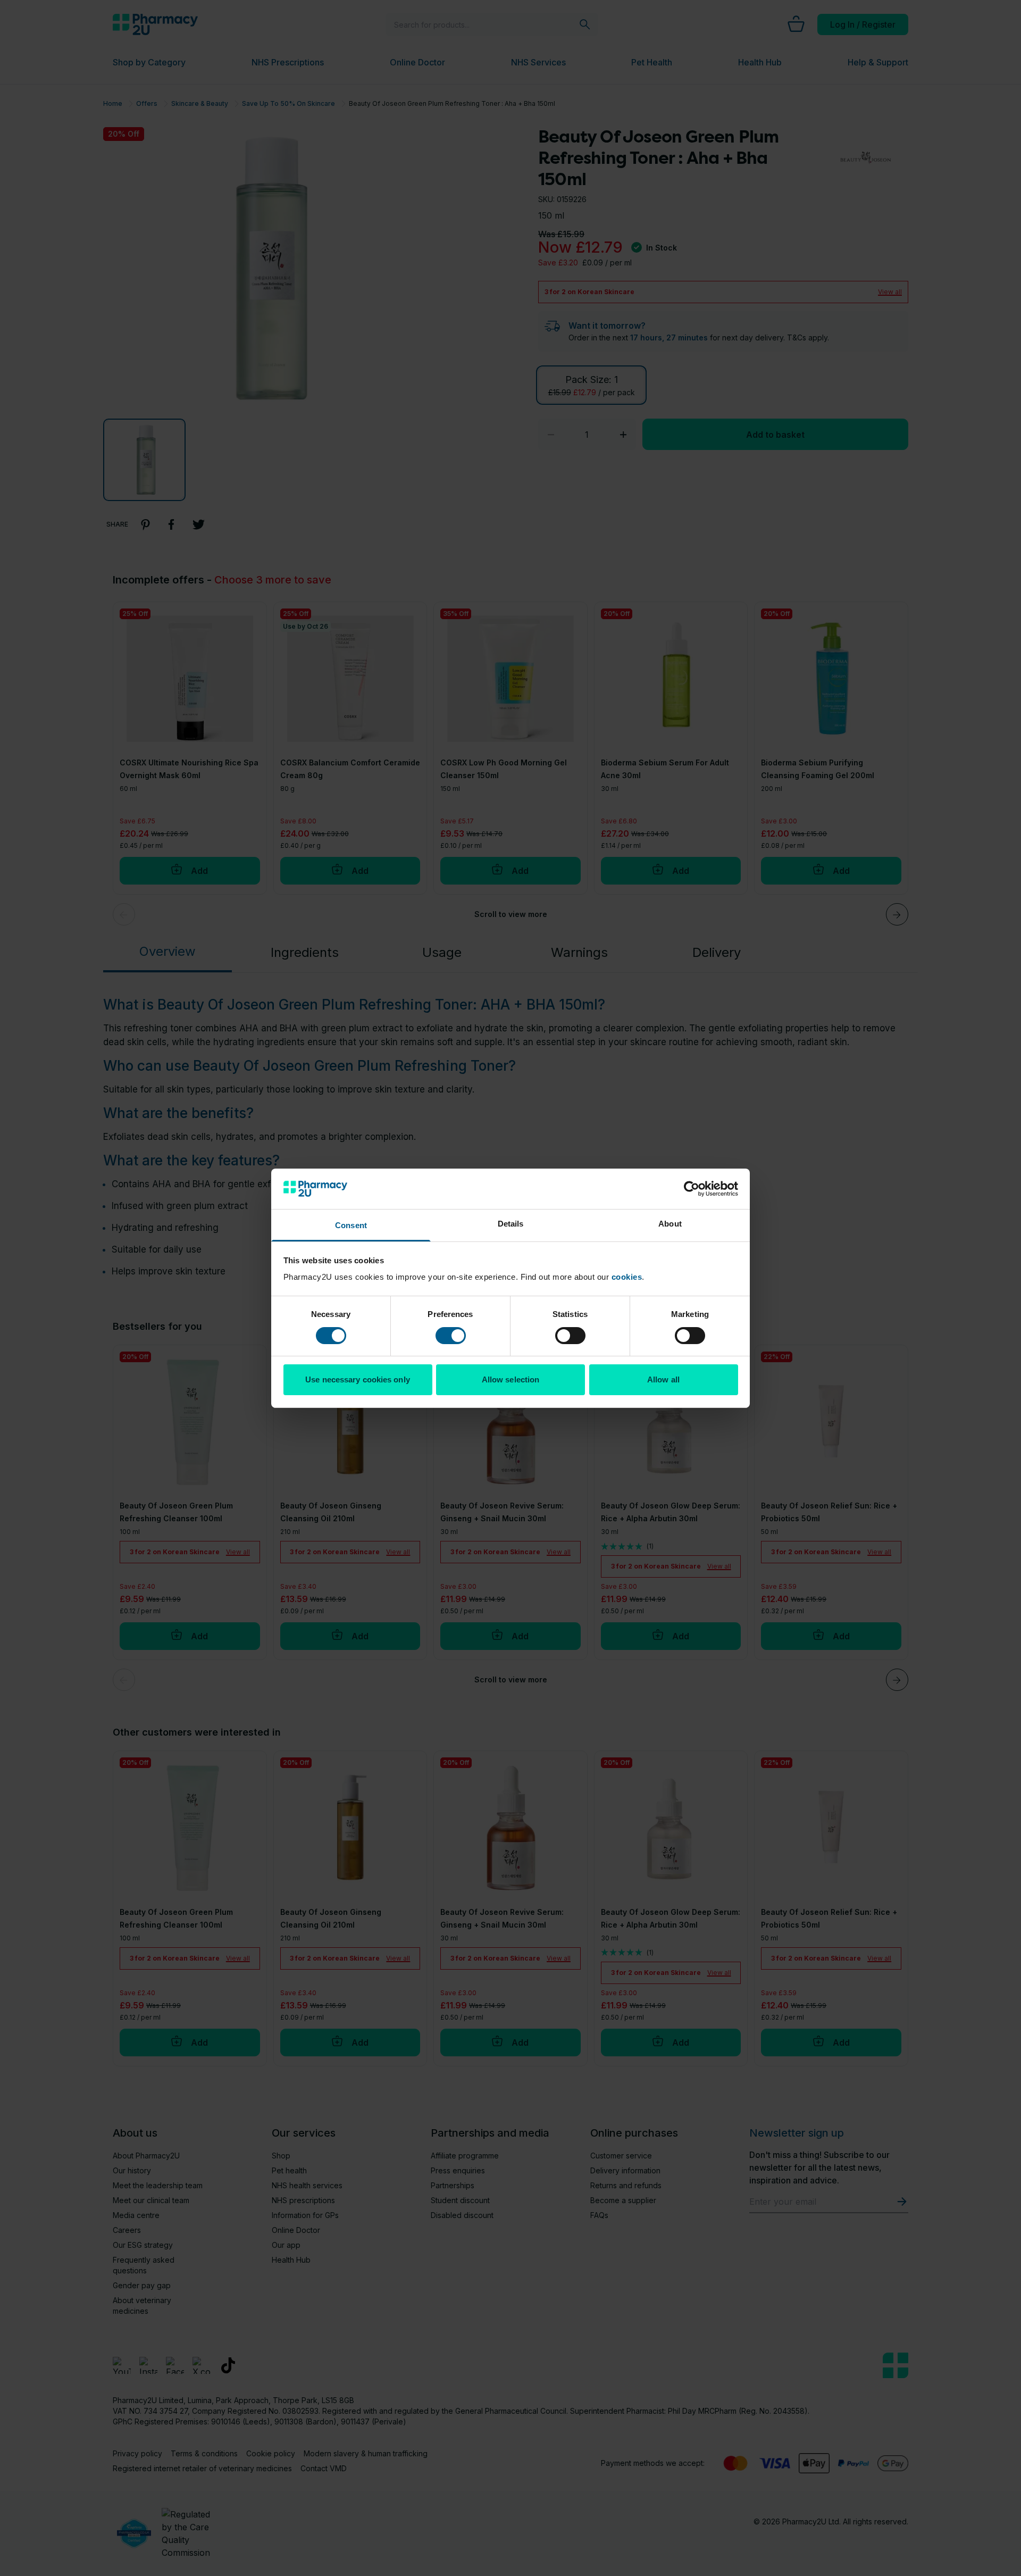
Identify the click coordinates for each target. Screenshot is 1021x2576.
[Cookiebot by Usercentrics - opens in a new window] (692, 1189)
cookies (627, 1277)
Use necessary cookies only (358, 1379)
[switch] (451, 1336)
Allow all (663, 1379)
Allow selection (511, 1379)
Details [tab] (511, 1224)
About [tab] (670, 1224)
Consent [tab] (351, 1225)
